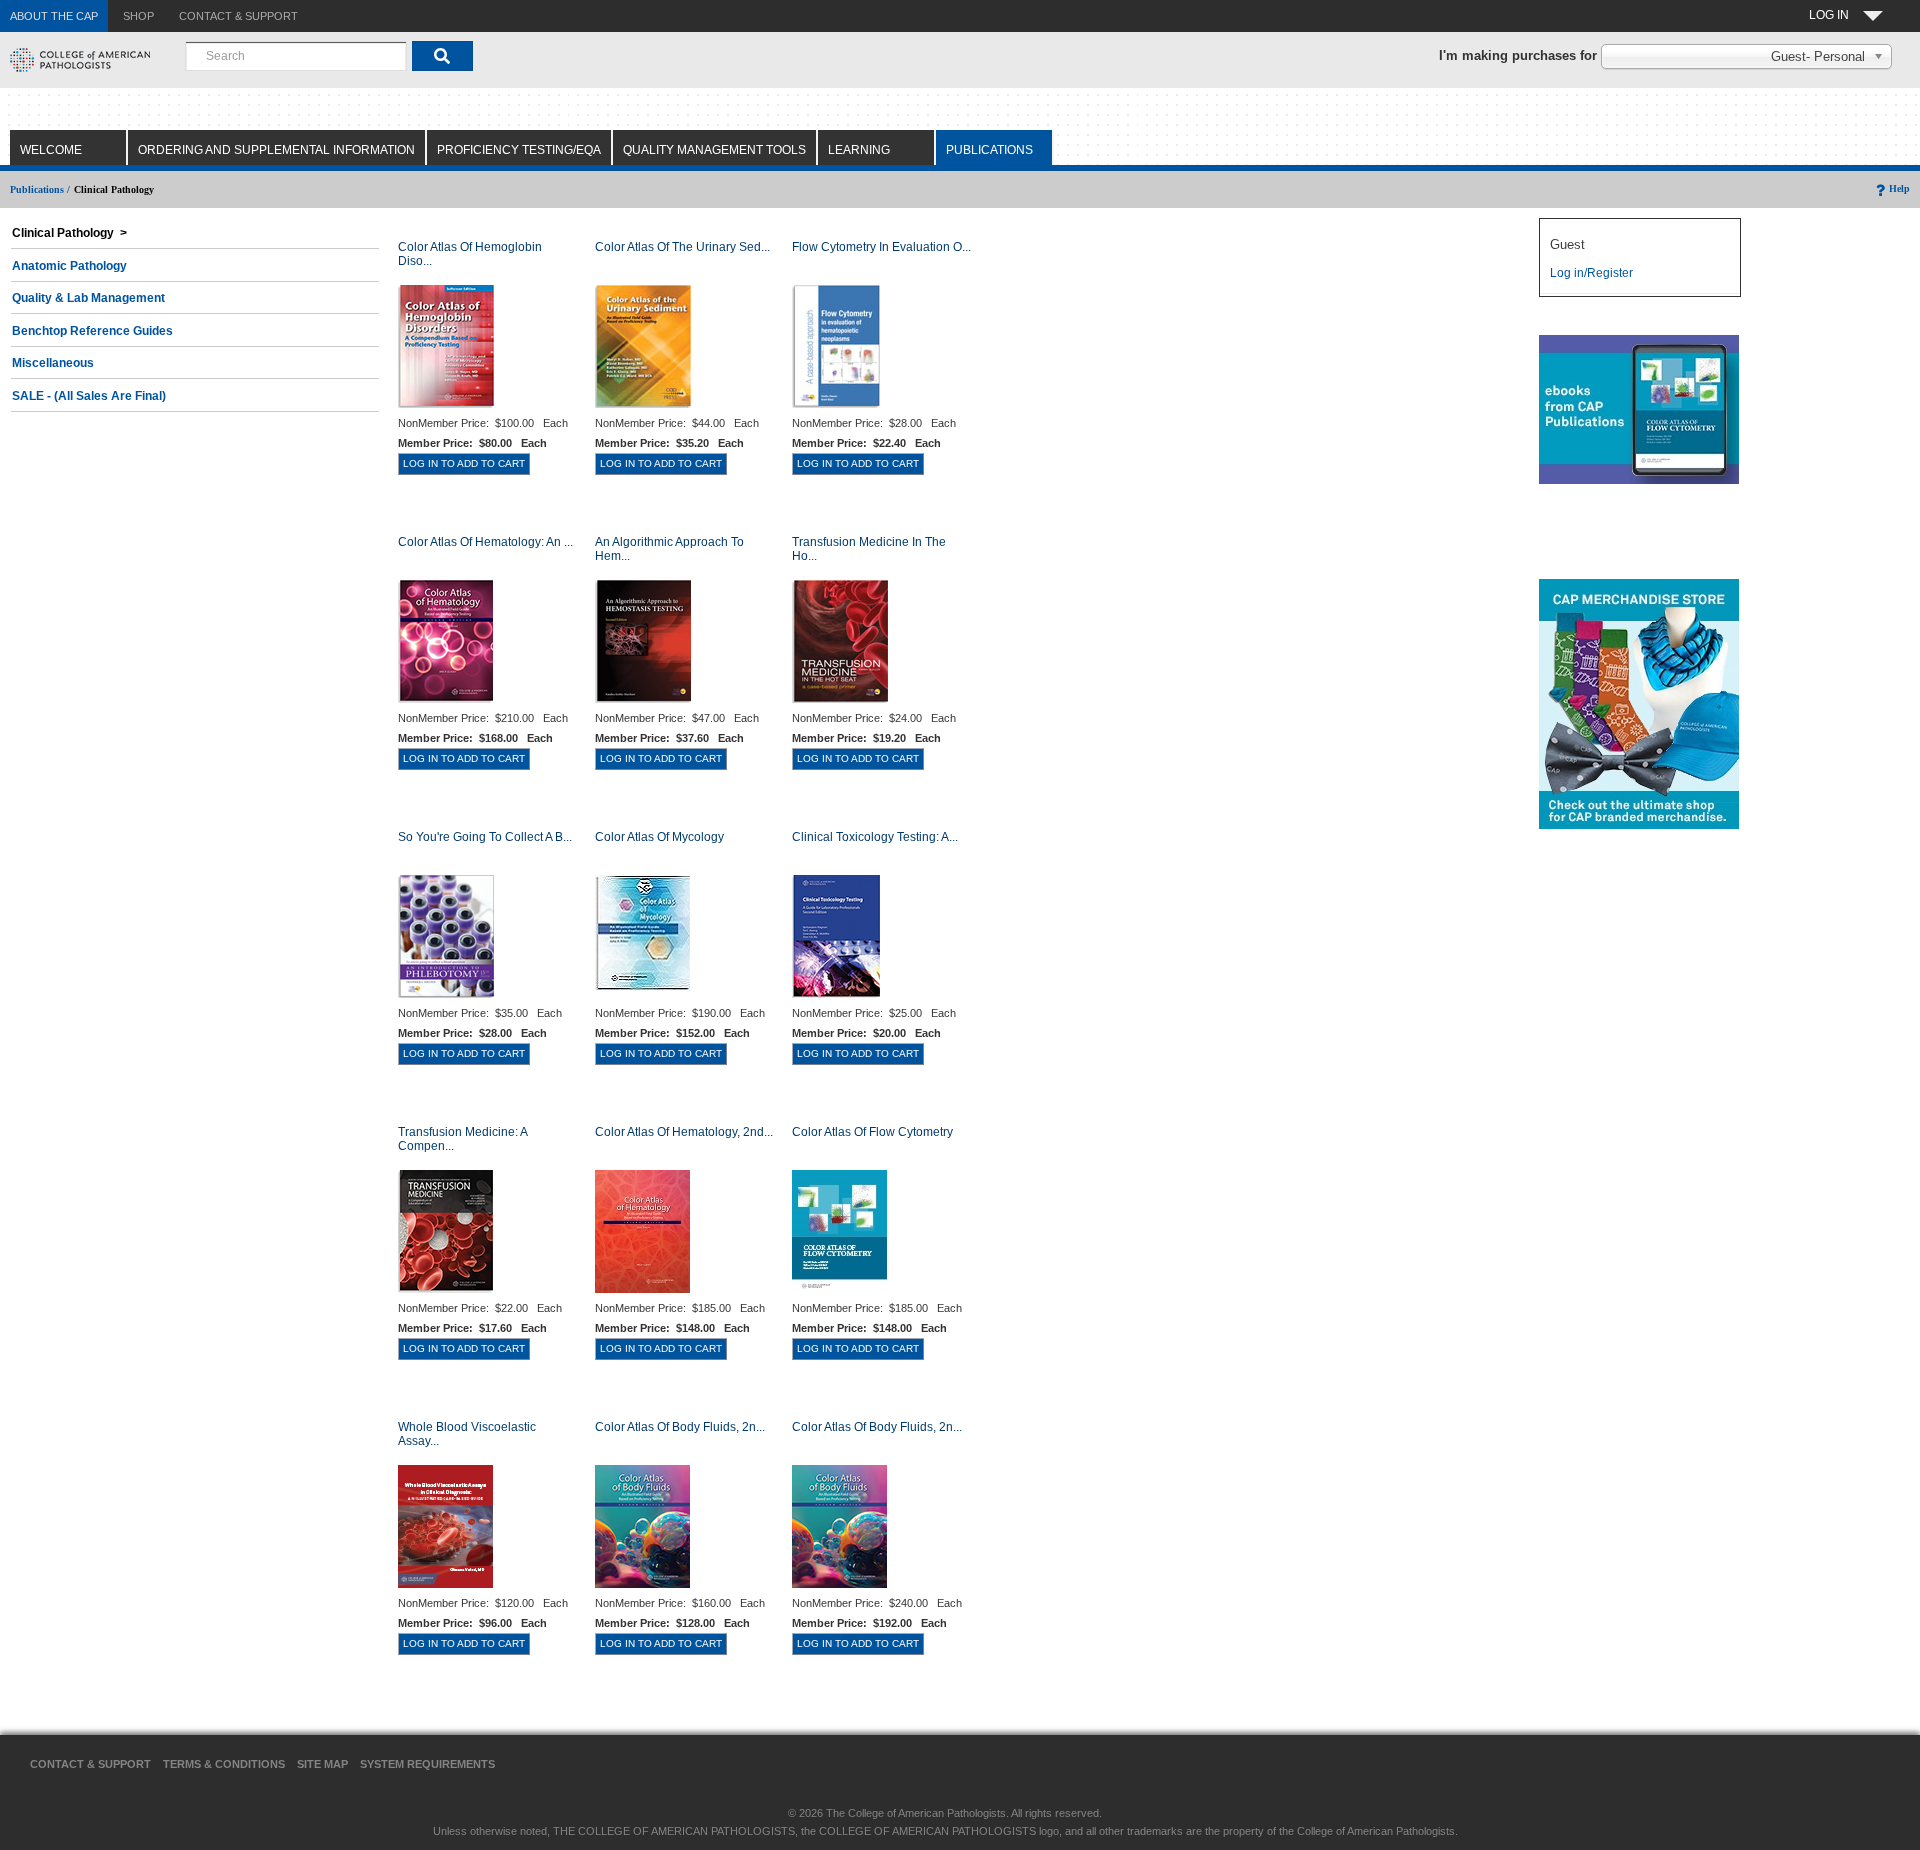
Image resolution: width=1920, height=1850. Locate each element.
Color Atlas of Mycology (659, 837)
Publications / (40, 189)
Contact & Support (90, 1764)
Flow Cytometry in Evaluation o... (881, 247)
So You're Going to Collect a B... (485, 837)
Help (1899, 188)
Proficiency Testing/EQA (519, 150)
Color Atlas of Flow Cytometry (872, 1132)
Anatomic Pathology (69, 266)
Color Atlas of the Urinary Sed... (682, 247)
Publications (989, 150)
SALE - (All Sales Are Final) (89, 396)
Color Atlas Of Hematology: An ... (485, 542)
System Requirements (427, 1764)
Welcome (51, 150)
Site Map (322, 1764)
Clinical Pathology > (69, 233)
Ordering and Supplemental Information (276, 150)
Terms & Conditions (224, 1764)
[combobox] (296, 56)
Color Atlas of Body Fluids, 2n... (680, 1427)
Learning (859, 150)
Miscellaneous (53, 363)
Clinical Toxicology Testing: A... (875, 837)
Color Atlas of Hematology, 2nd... (684, 1132)
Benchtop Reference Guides (92, 331)
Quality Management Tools (714, 150)
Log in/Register (1591, 273)
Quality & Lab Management (88, 298)
